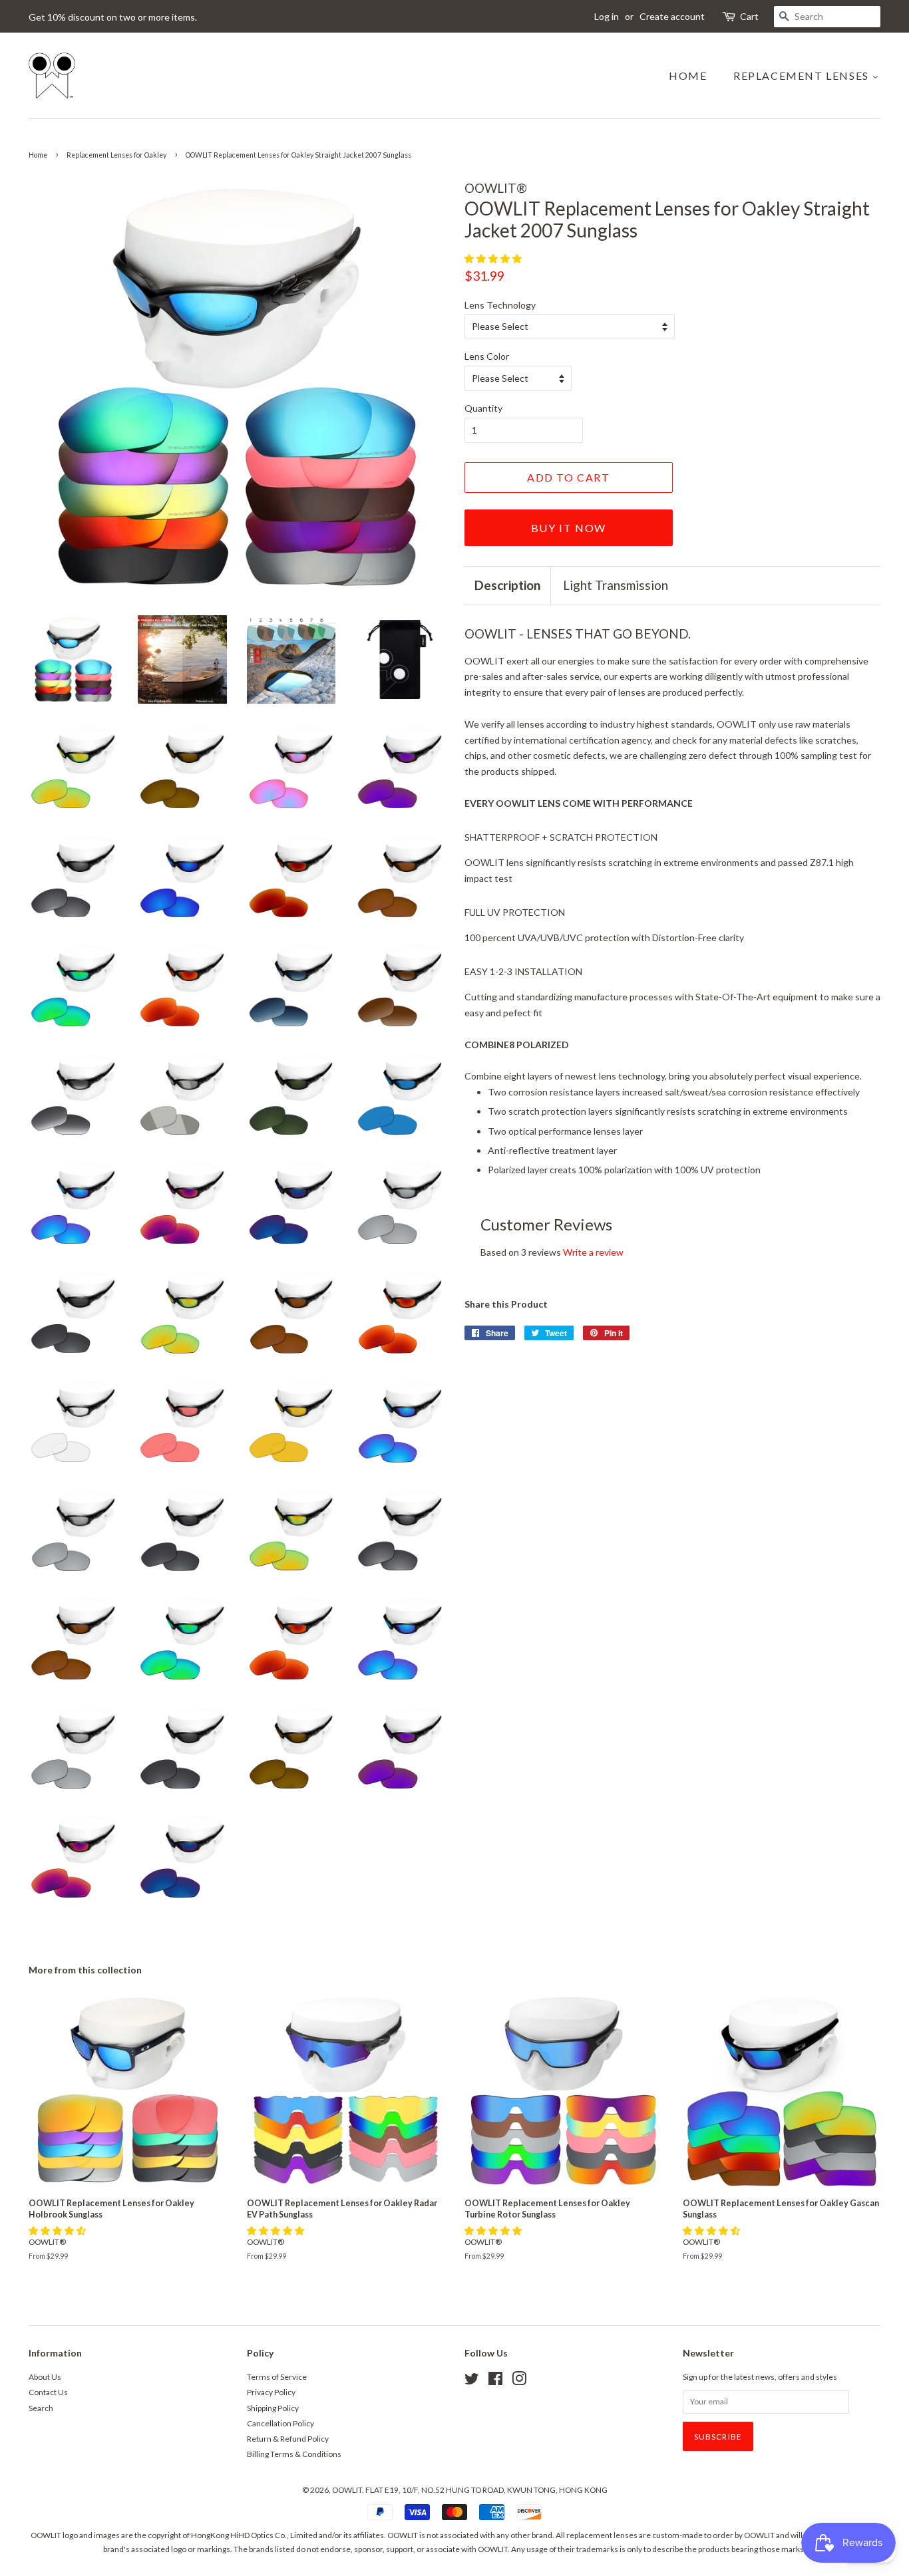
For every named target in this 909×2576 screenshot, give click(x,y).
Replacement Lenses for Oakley (116, 155)
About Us (45, 2377)
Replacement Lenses (803, 75)
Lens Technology (500, 305)
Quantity (483, 408)
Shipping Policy (273, 2408)
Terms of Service (277, 2377)
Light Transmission (616, 585)
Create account (672, 16)
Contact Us (48, 2392)
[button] (494, 258)
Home (688, 75)
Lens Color (487, 356)
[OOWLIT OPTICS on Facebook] (495, 2381)
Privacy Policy (271, 2392)
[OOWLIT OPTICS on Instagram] (519, 2381)
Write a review (593, 1252)
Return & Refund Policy (288, 2439)
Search (41, 2408)
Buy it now (569, 528)
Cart (749, 16)
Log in (607, 16)
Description (507, 585)
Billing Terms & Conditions (294, 2454)
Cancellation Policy (280, 2423)
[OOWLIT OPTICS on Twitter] (472, 2381)
